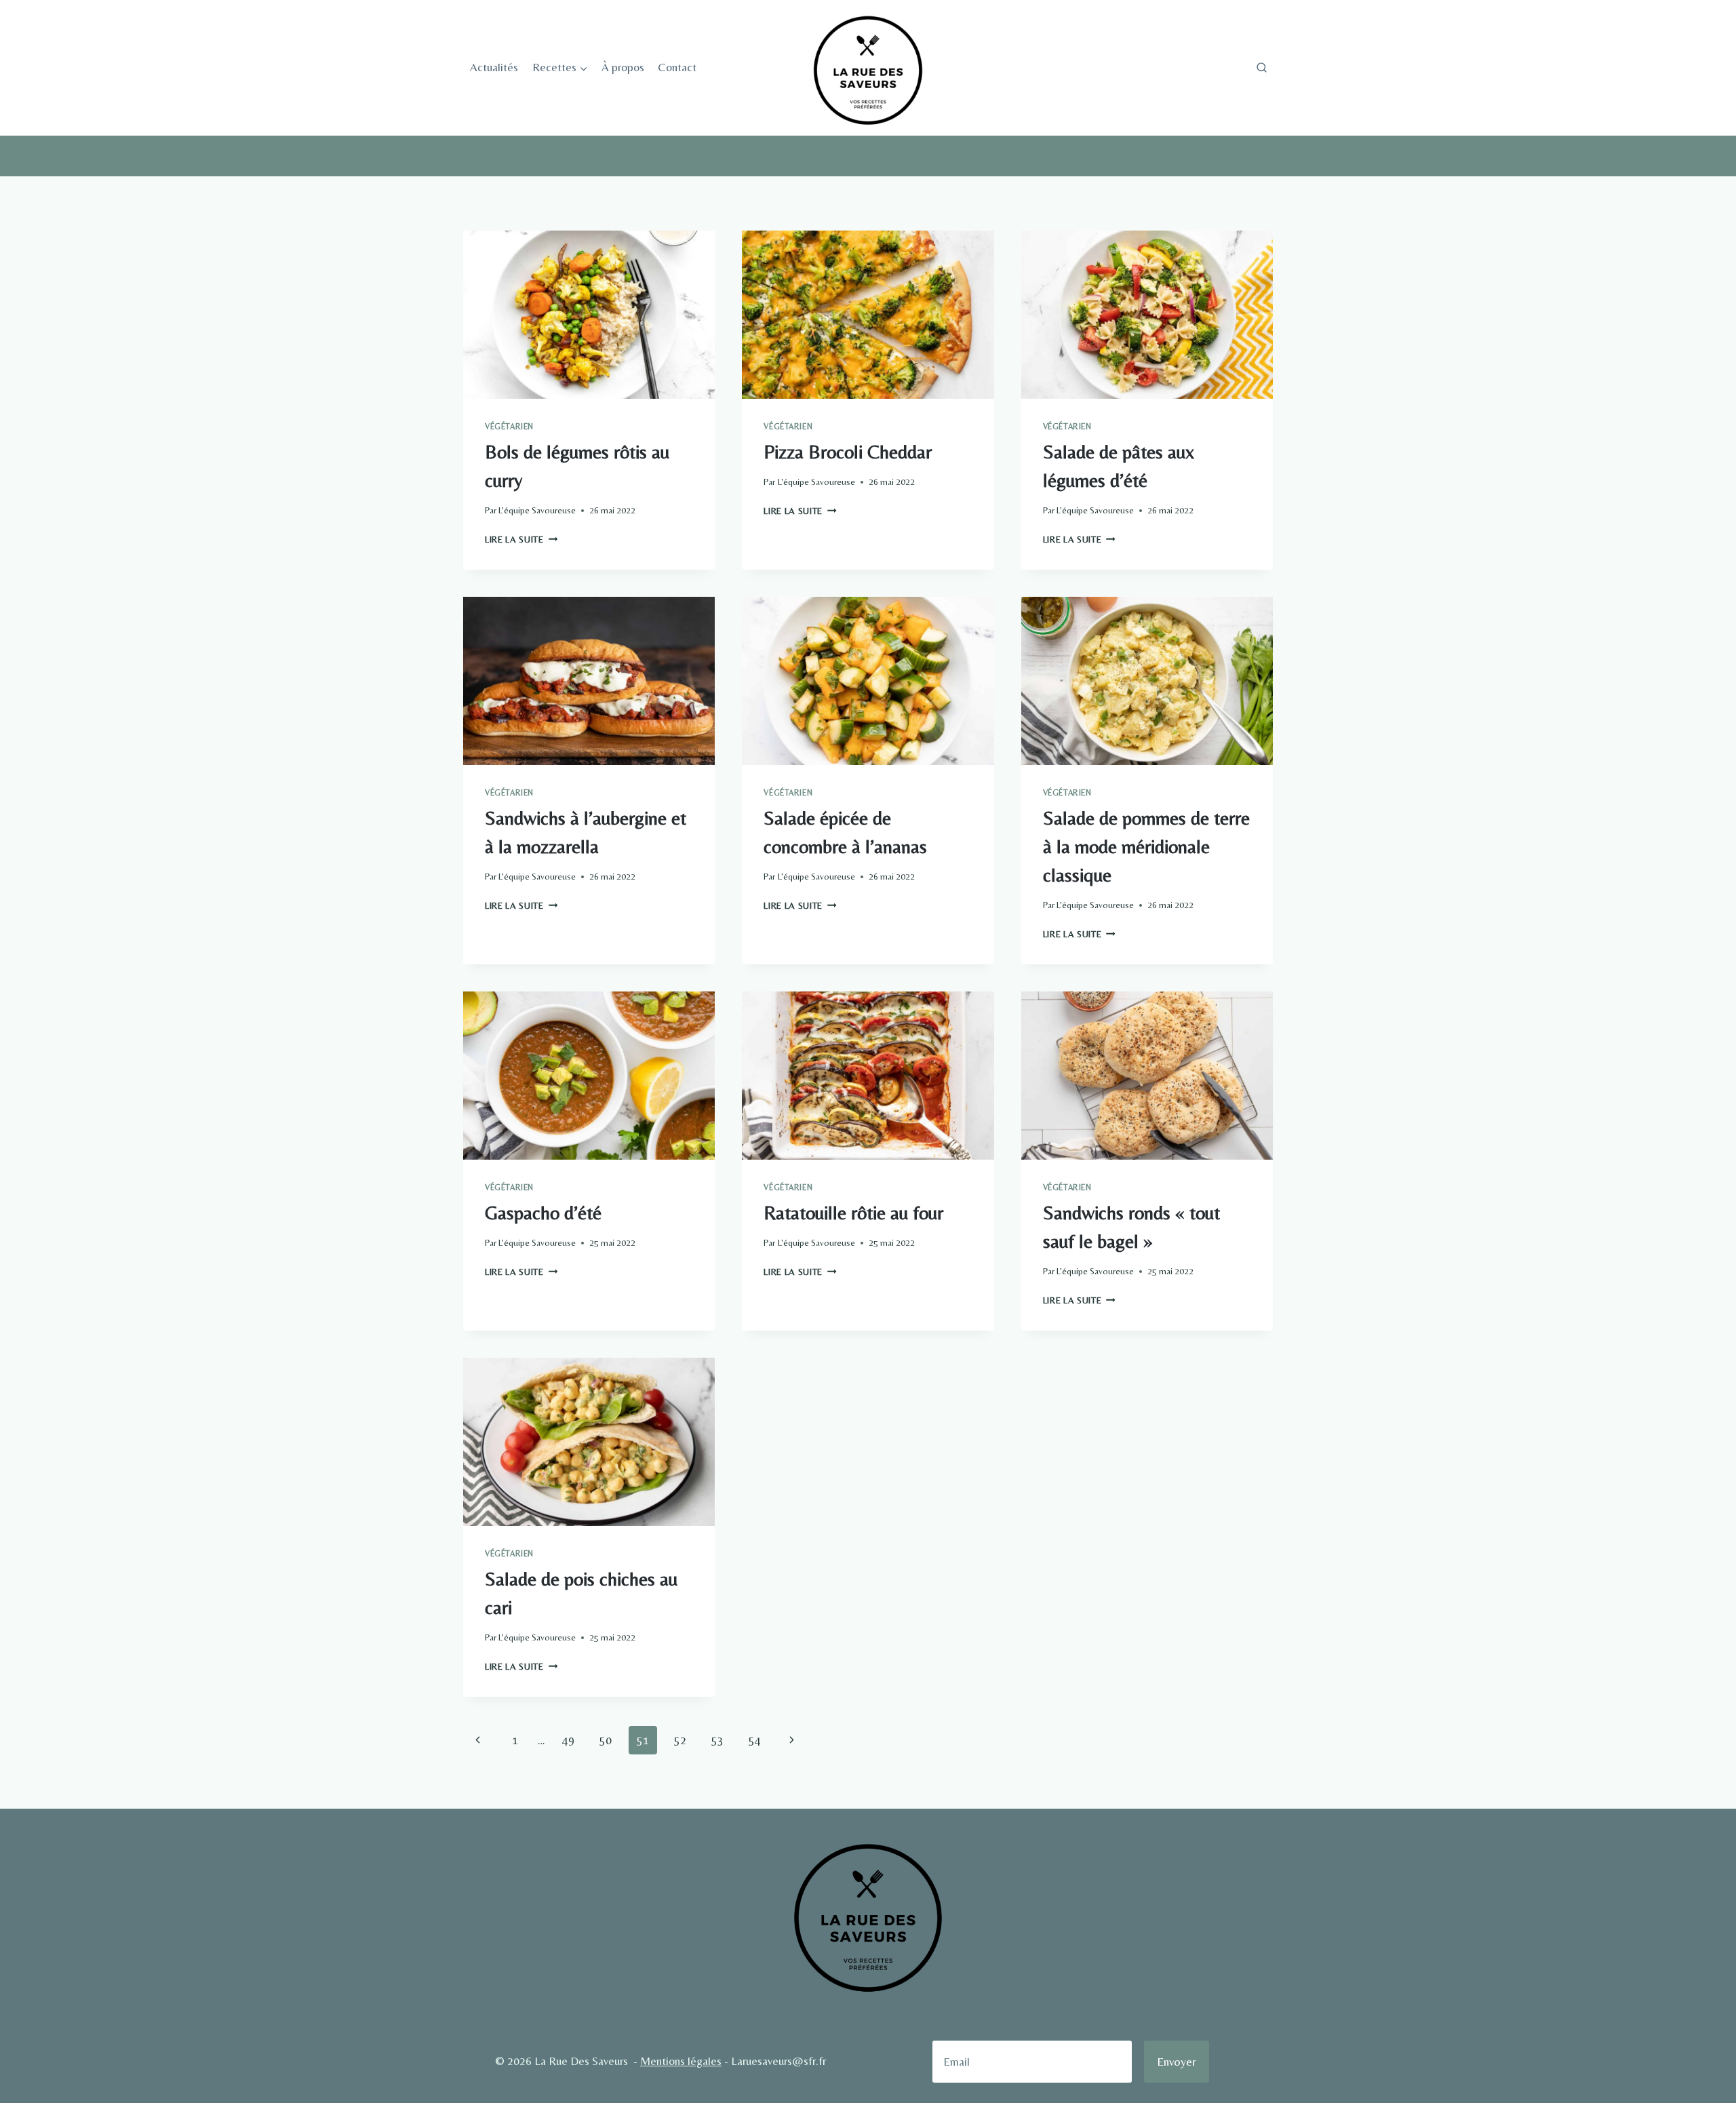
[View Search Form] (1261, 68)
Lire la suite (521, 539)
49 (568, 1740)
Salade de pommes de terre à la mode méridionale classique (1146, 846)
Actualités (494, 67)
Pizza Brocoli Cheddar (848, 452)
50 (606, 1740)
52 (680, 1740)
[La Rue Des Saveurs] (868, 68)
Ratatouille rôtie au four (853, 1213)
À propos (623, 67)
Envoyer (1177, 2061)
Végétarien (509, 427)
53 (717, 1740)
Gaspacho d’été (543, 1213)
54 (755, 1740)
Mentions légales (681, 2061)
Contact (677, 67)
